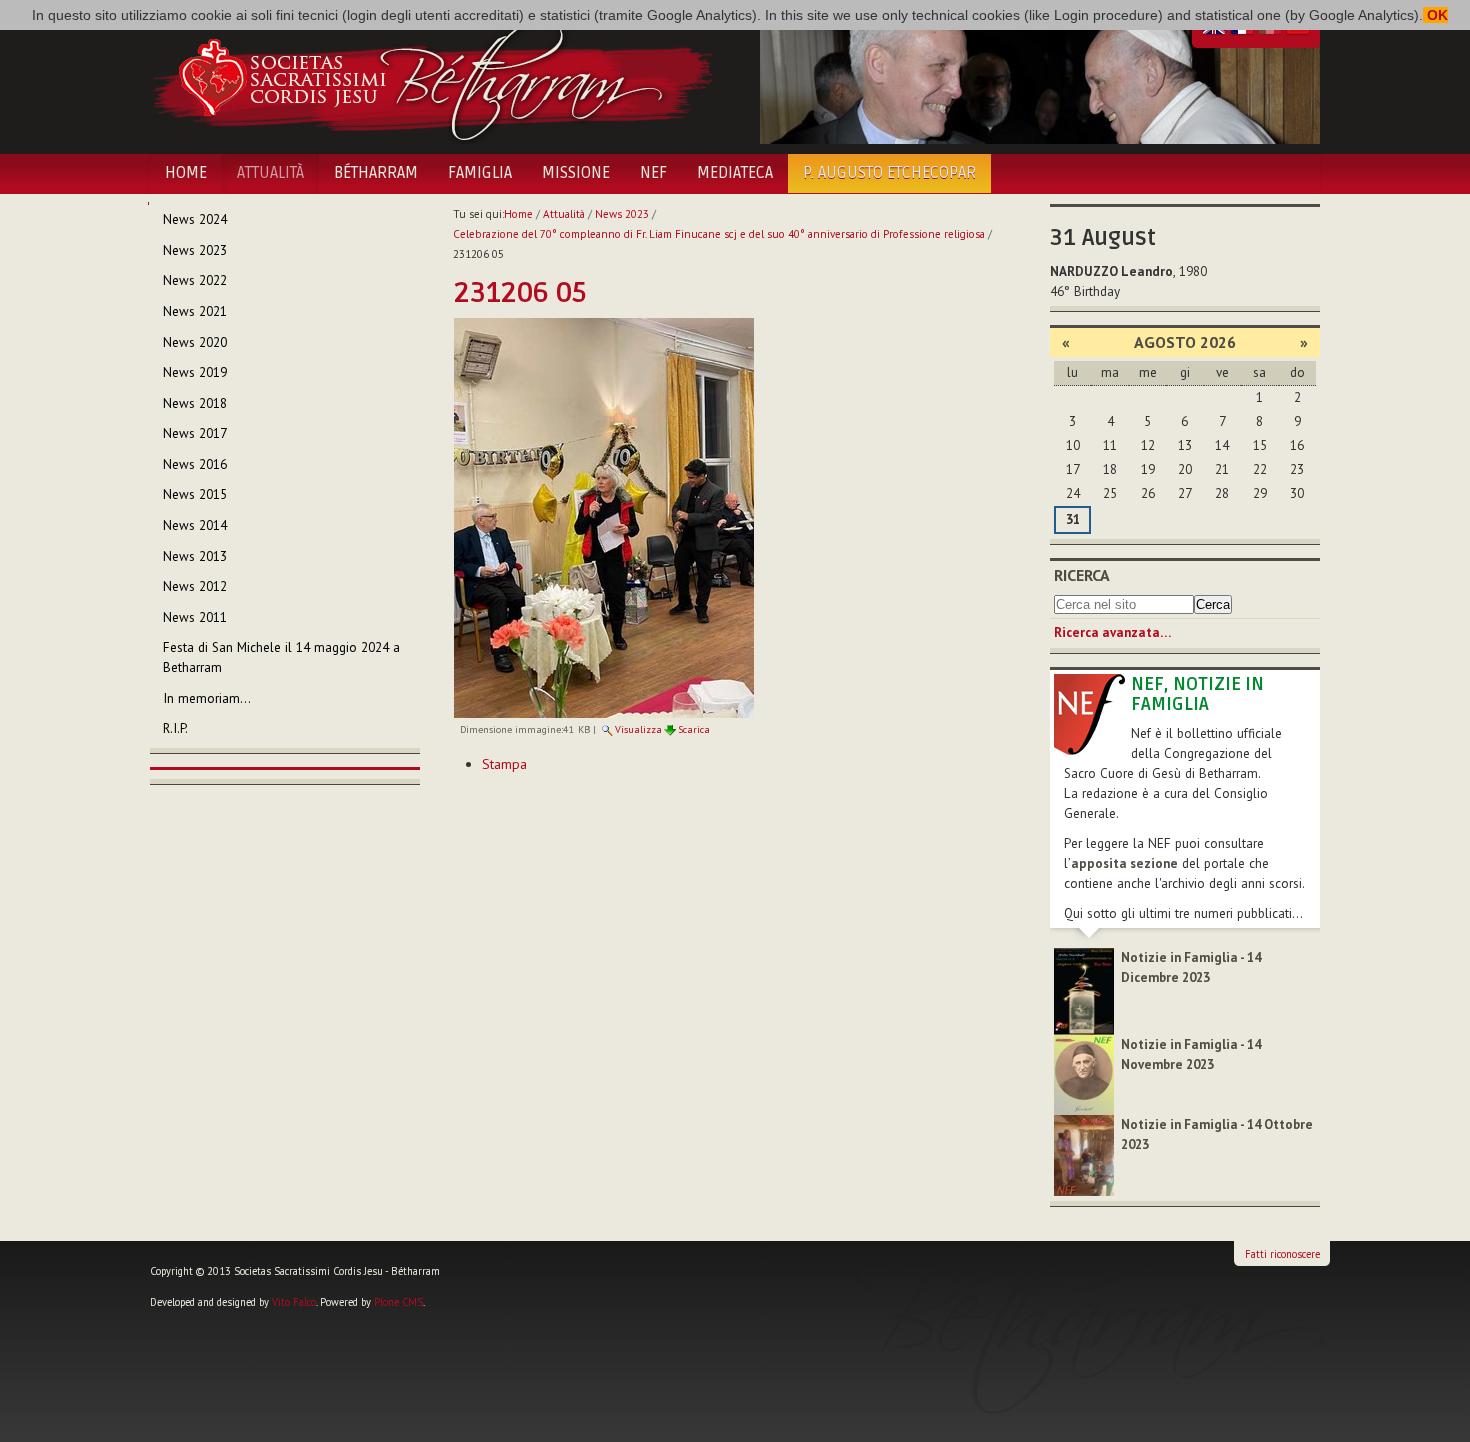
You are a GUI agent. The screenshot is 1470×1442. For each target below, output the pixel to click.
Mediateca (735, 173)
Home (186, 173)
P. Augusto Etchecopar (889, 173)
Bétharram (376, 173)
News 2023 (622, 214)
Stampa (504, 764)
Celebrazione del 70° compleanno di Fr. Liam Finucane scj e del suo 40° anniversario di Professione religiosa (719, 234)
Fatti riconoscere (1282, 1254)
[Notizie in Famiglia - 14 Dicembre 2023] (1084, 990)
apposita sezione (1124, 863)
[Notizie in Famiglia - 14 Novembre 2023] (1084, 1073)
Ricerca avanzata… (1112, 632)
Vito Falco (294, 1302)
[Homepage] (432, 78)
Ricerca (1082, 575)
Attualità (270, 173)
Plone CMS (398, 1302)
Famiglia (480, 173)
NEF (653, 173)
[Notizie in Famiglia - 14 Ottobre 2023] (1084, 1154)
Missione (576, 173)
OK (1435, 15)
